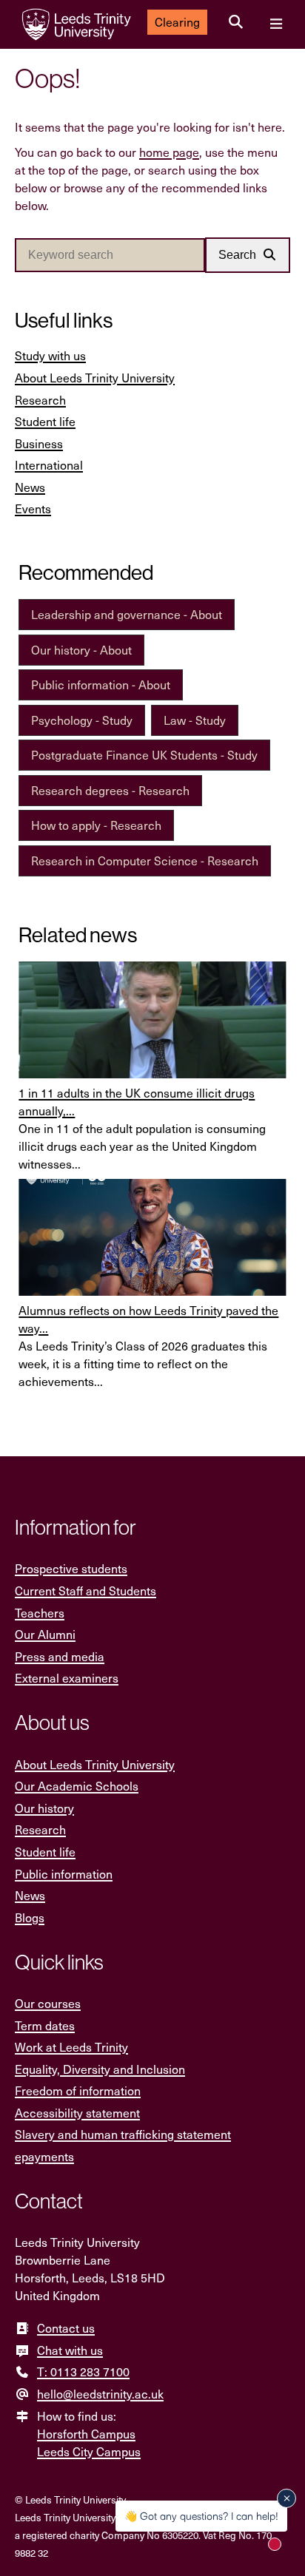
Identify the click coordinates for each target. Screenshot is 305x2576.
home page (169, 152)
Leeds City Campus (89, 2451)
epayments (44, 2156)
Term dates (45, 2025)
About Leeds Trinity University (95, 378)
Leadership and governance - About (127, 614)
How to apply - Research (96, 825)
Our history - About (81, 650)
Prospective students (71, 1568)
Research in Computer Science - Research (145, 861)
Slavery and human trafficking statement (123, 2134)
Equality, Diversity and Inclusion (100, 2069)
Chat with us (70, 2350)
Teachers (40, 1613)
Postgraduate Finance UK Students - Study (144, 755)
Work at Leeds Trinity (71, 2047)
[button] (248, 255)
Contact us (66, 2328)
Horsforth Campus (86, 2434)
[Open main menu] (276, 24)
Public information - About (101, 684)
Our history (44, 1808)
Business (39, 443)
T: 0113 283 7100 (83, 2372)
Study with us (50, 355)
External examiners (67, 1678)
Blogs (30, 1917)
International (49, 465)
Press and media (60, 1656)
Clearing (177, 22)
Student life (45, 421)
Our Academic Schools (77, 1786)
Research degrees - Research (110, 790)
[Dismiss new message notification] (286, 2498)
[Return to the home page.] (77, 24)
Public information (64, 1874)
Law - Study (195, 720)
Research (40, 400)
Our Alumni (45, 1634)
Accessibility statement (77, 2113)
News (30, 487)
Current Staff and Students (86, 1590)
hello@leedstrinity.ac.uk (100, 2394)
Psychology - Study (82, 720)
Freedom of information (78, 2090)
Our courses (48, 2003)
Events (33, 508)
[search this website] (236, 22)
